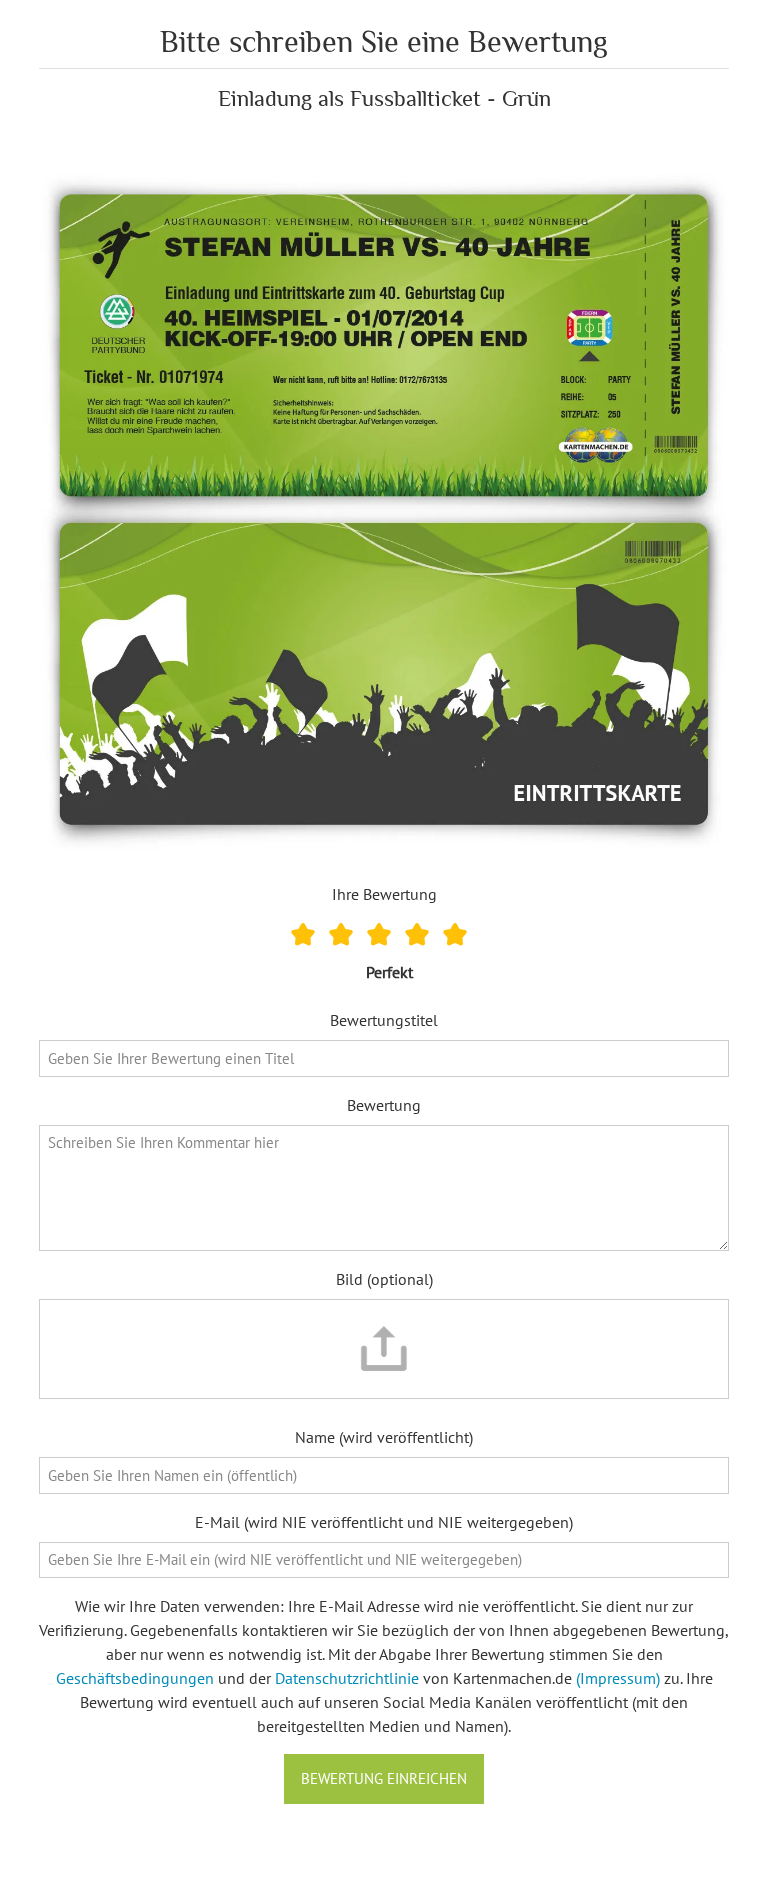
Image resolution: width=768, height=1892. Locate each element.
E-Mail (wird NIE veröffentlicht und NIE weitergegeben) (384, 1522)
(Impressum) (618, 1678)
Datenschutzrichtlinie (347, 1678)
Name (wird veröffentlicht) (384, 1437)
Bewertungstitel (384, 1020)
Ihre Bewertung (384, 894)
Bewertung (384, 1105)
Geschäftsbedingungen (135, 1678)
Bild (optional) (384, 1279)
